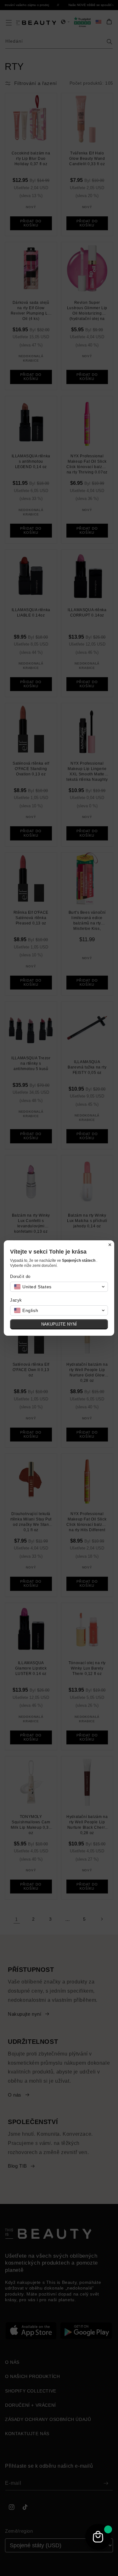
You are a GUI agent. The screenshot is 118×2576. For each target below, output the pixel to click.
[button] (59, 1287)
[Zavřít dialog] (110, 1245)
